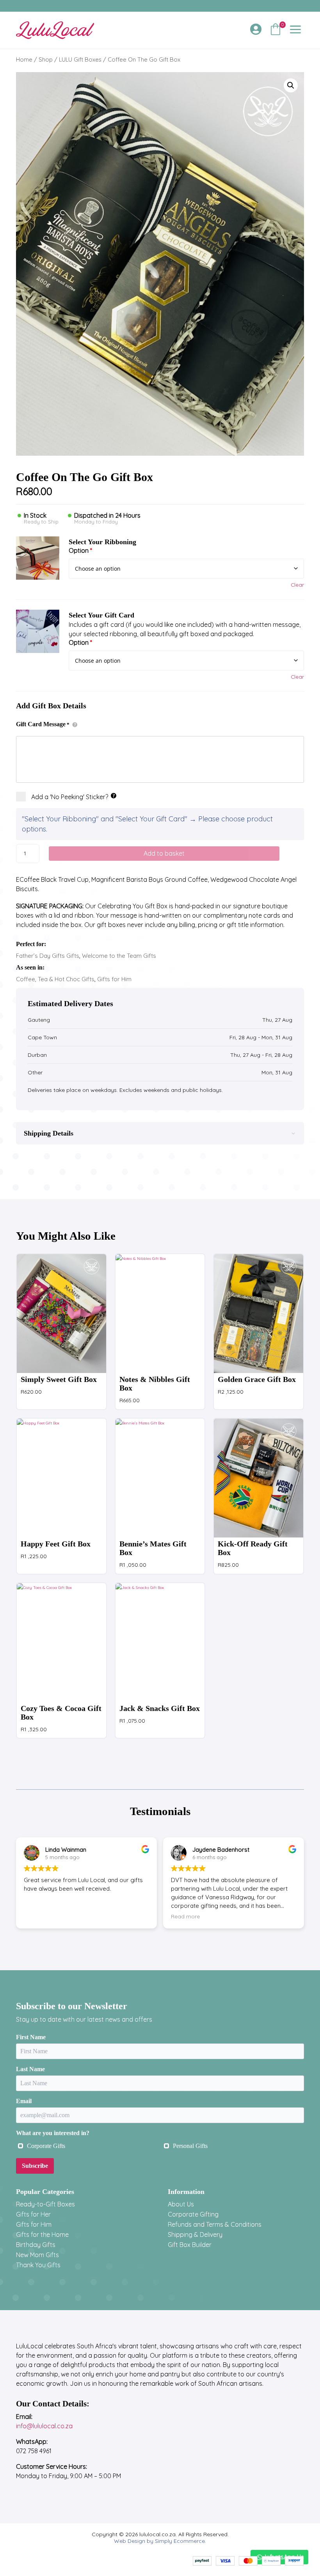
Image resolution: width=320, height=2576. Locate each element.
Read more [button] (185, 1916)
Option (80, 550)
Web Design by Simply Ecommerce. (160, 2541)
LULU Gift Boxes (80, 59)
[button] (291, 85)
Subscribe (35, 2166)
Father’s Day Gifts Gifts (48, 956)
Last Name (30, 2069)
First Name (31, 2037)
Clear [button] (297, 585)
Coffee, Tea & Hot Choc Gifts (55, 979)
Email (24, 2101)
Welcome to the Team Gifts (119, 956)
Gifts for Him (114, 979)
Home (24, 59)
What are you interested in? (53, 2133)
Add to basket (164, 853)
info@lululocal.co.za (44, 2426)
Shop (46, 59)
